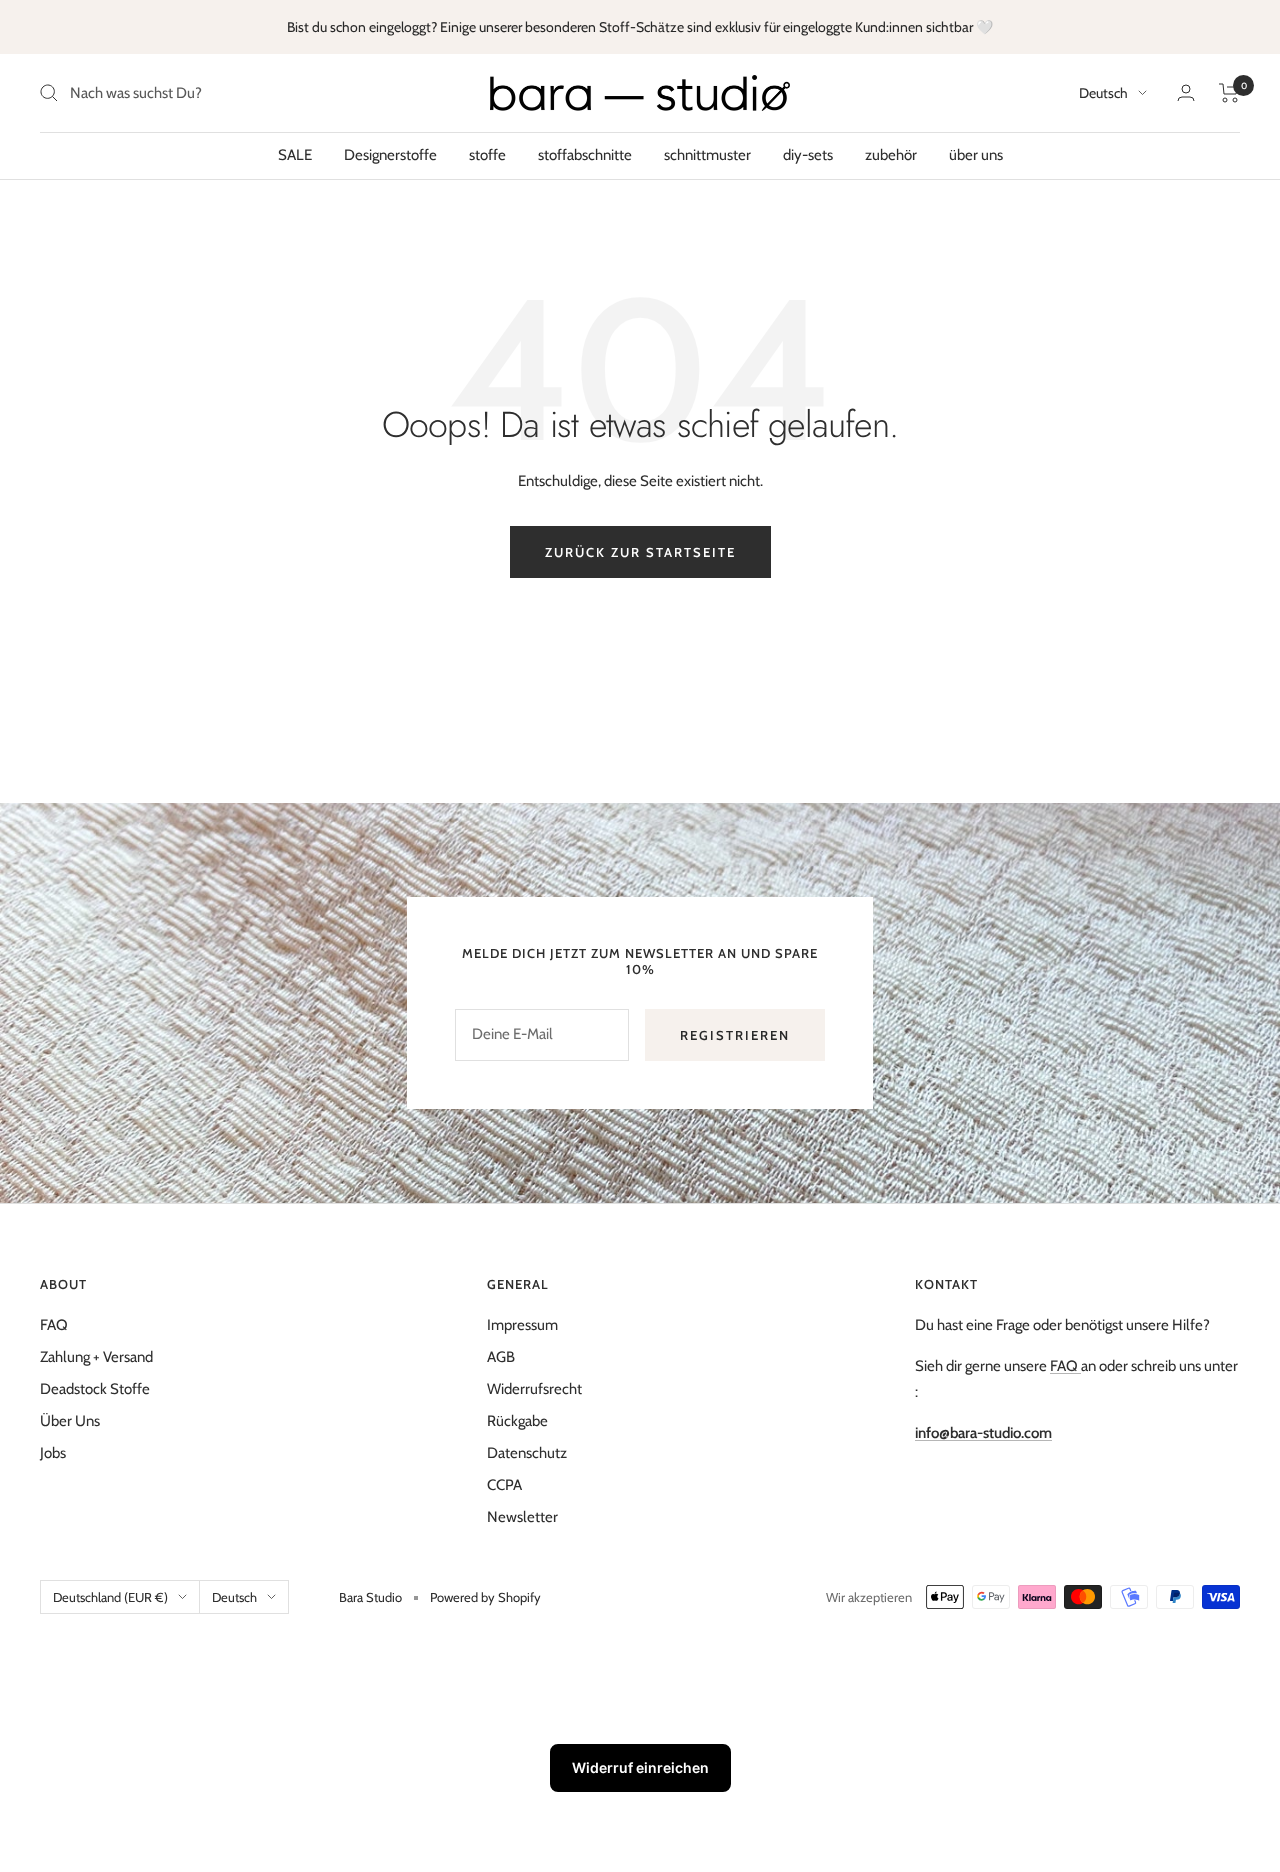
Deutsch (1103, 93)
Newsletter (522, 1517)
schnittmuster (707, 155)
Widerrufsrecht (534, 1389)
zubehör (891, 155)
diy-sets (808, 155)
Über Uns (70, 1421)
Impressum (522, 1325)
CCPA (504, 1485)
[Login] (1186, 92)
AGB (501, 1357)
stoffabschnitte (585, 155)
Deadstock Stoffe (95, 1389)
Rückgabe (517, 1421)
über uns (976, 155)
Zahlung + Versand (96, 1357)
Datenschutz (527, 1453)
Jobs (53, 1453)
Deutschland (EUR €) (110, 1597)
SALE (295, 155)
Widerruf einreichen (640, 1767)
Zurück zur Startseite (640, 552)
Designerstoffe (390, 155)
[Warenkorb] (1229, 93)
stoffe (487, 155)
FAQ (54, 1325)
